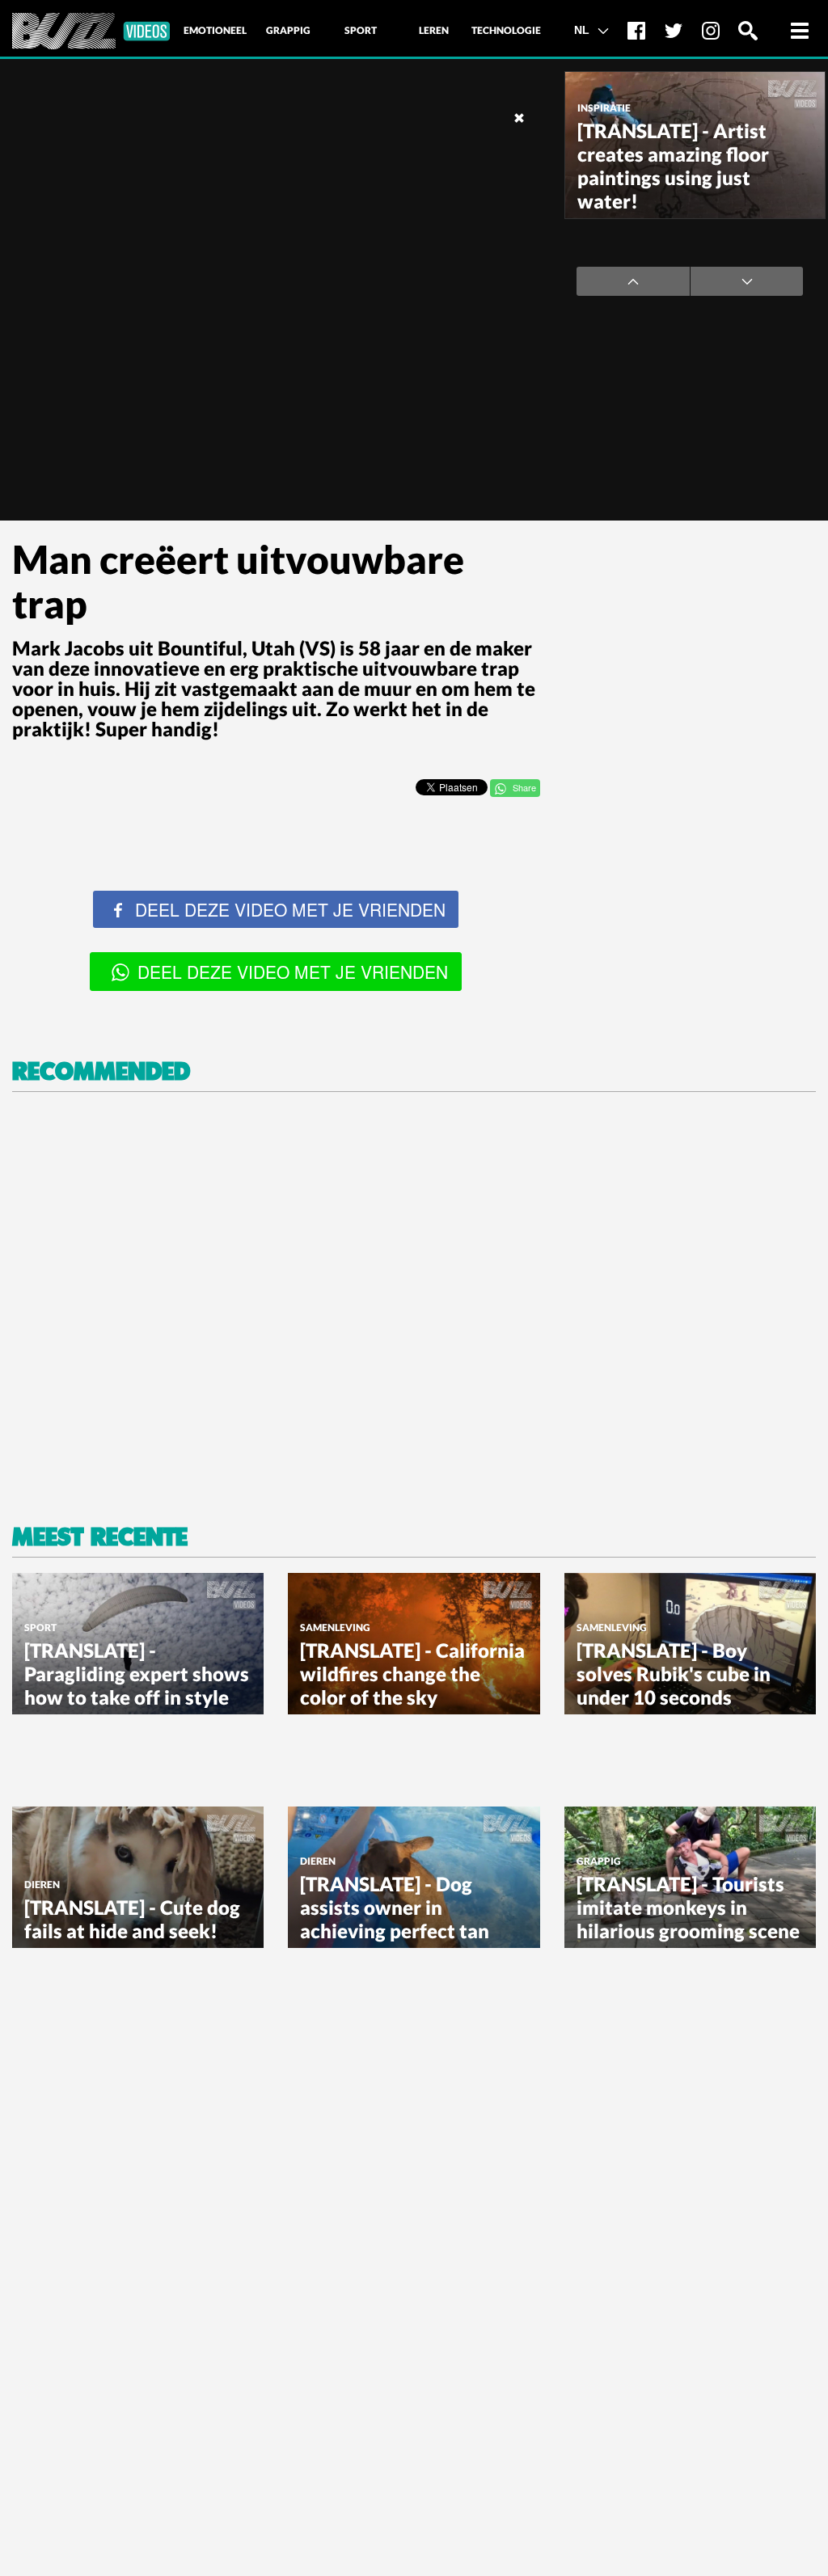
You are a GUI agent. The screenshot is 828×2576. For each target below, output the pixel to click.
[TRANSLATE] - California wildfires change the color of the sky (412, 1674)
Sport (40, 1627)
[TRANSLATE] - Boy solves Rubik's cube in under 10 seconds (674, 1674)
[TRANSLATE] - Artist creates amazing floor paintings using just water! (673, 166)
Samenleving (335, 1627)
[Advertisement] (690, 641)
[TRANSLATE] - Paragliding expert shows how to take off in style (137, 1674)
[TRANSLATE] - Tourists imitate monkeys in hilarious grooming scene (688, 1907)
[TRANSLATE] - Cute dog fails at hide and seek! (132, 1919)
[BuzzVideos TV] (91, 31)
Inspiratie (604, 108)
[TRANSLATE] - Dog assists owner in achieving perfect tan (395, 1907)
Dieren (42, 1885)
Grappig (599, 1861)
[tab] (215, 31)
